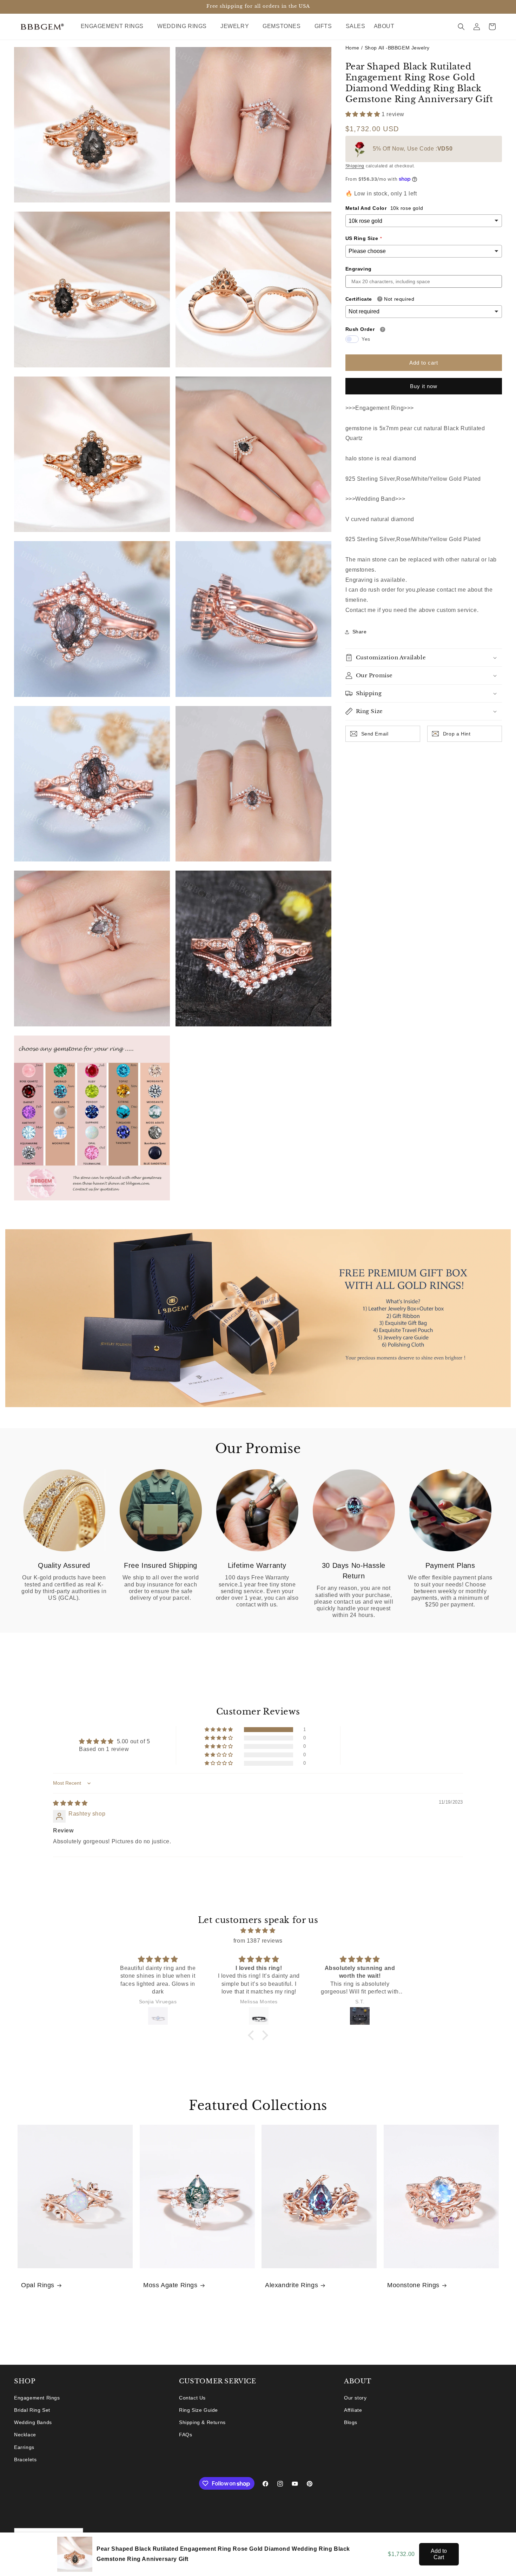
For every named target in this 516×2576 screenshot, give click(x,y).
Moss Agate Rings (170, 2285)
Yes (366, 339)
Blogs (351, 2422)
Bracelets (25, 2459)
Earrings (24, 2447)
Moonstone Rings (413, 2285)
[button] (115, 26)
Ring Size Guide (199, 2410)
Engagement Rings (37, 2398)
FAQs (186, 2435)
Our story (355, 2398)
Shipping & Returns (202, 2422)
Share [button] (360, 632)
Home (352, 48)
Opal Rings (38, 2285)
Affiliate (353, 2410)
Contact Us (192, 2398)
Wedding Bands (33, 2422)
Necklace (25, 2435)
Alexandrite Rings (292, 2285)
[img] (70, 1803)
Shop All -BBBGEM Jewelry (397, 48)
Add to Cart (439, 2554)
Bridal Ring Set (32, 2410)
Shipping (355, 166)
